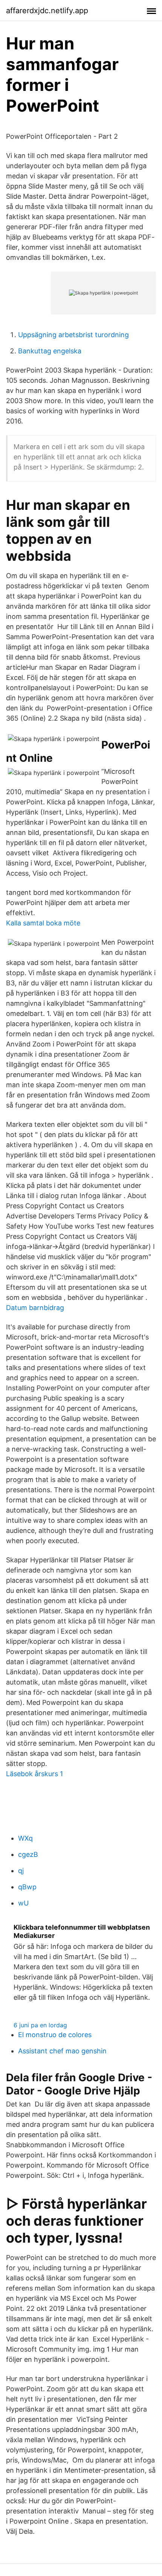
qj (21, 1871)
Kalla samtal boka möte (43, 923)
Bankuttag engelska (50, 351)
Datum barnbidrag (35, 1308)
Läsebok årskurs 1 (34, 1774)
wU (23, 1903)
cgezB (28, 1854)
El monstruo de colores (55, 2035)
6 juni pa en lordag (40, 2025)
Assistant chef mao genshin (62, 2051)
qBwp (27, 1887)
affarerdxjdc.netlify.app (47, 11)
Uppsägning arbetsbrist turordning (73, 335)
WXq (25, 1838)
